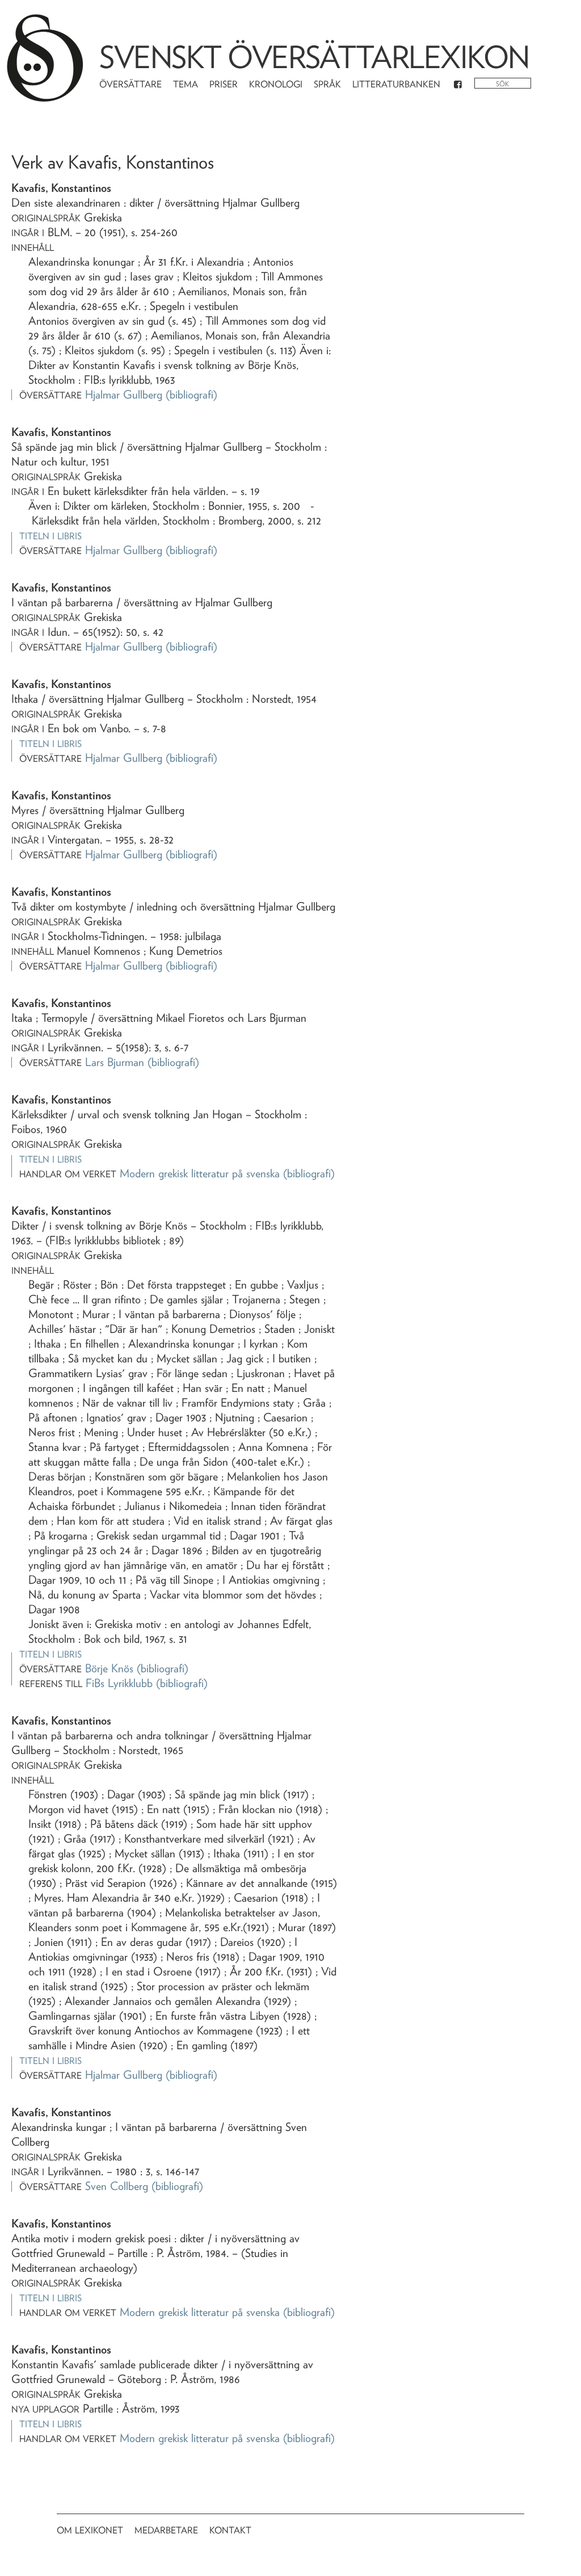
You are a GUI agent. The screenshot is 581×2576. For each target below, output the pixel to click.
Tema (186, 84)
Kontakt (230, 2530)
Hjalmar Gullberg (124, 395)
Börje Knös (109, 1668)
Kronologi (276, 84)
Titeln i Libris (50, 536)
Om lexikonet (90, 2530)
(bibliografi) (191, 395)
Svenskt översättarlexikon (314, 57)
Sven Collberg (117, 2186)
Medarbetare (166, 2530)
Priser (224, 84)
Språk (327, 84)
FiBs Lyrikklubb (119, 1683)
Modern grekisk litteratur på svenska (200, 1173)
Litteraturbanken (396, 84)
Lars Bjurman (115, 1062)
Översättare (130, 84)
